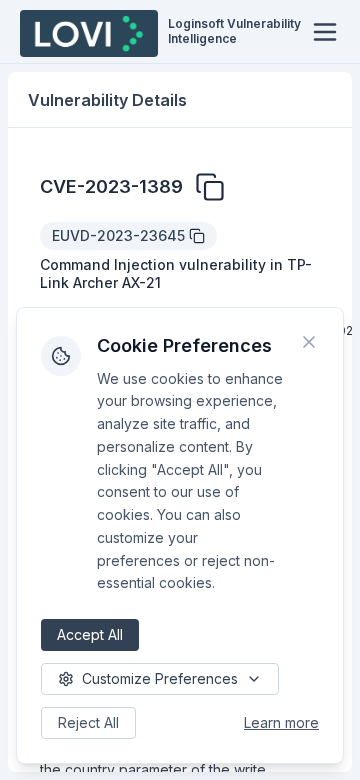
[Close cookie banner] (309, 342)
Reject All (88, 722)
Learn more (281, 722)
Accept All (90, 634)
